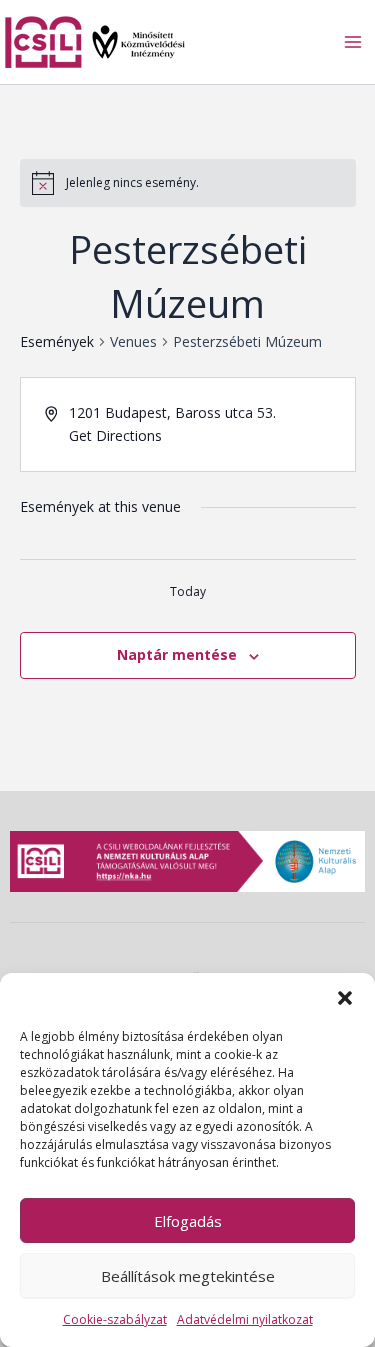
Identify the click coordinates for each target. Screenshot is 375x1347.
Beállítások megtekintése (188, 1276)
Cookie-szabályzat (115, 1319)
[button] (345, 998)
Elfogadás (188, 1221)
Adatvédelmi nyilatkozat (245, 1319)
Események (57, 341)
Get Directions (115, 435)
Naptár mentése (177, 654)
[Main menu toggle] (353, 42)
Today (188, 592)
